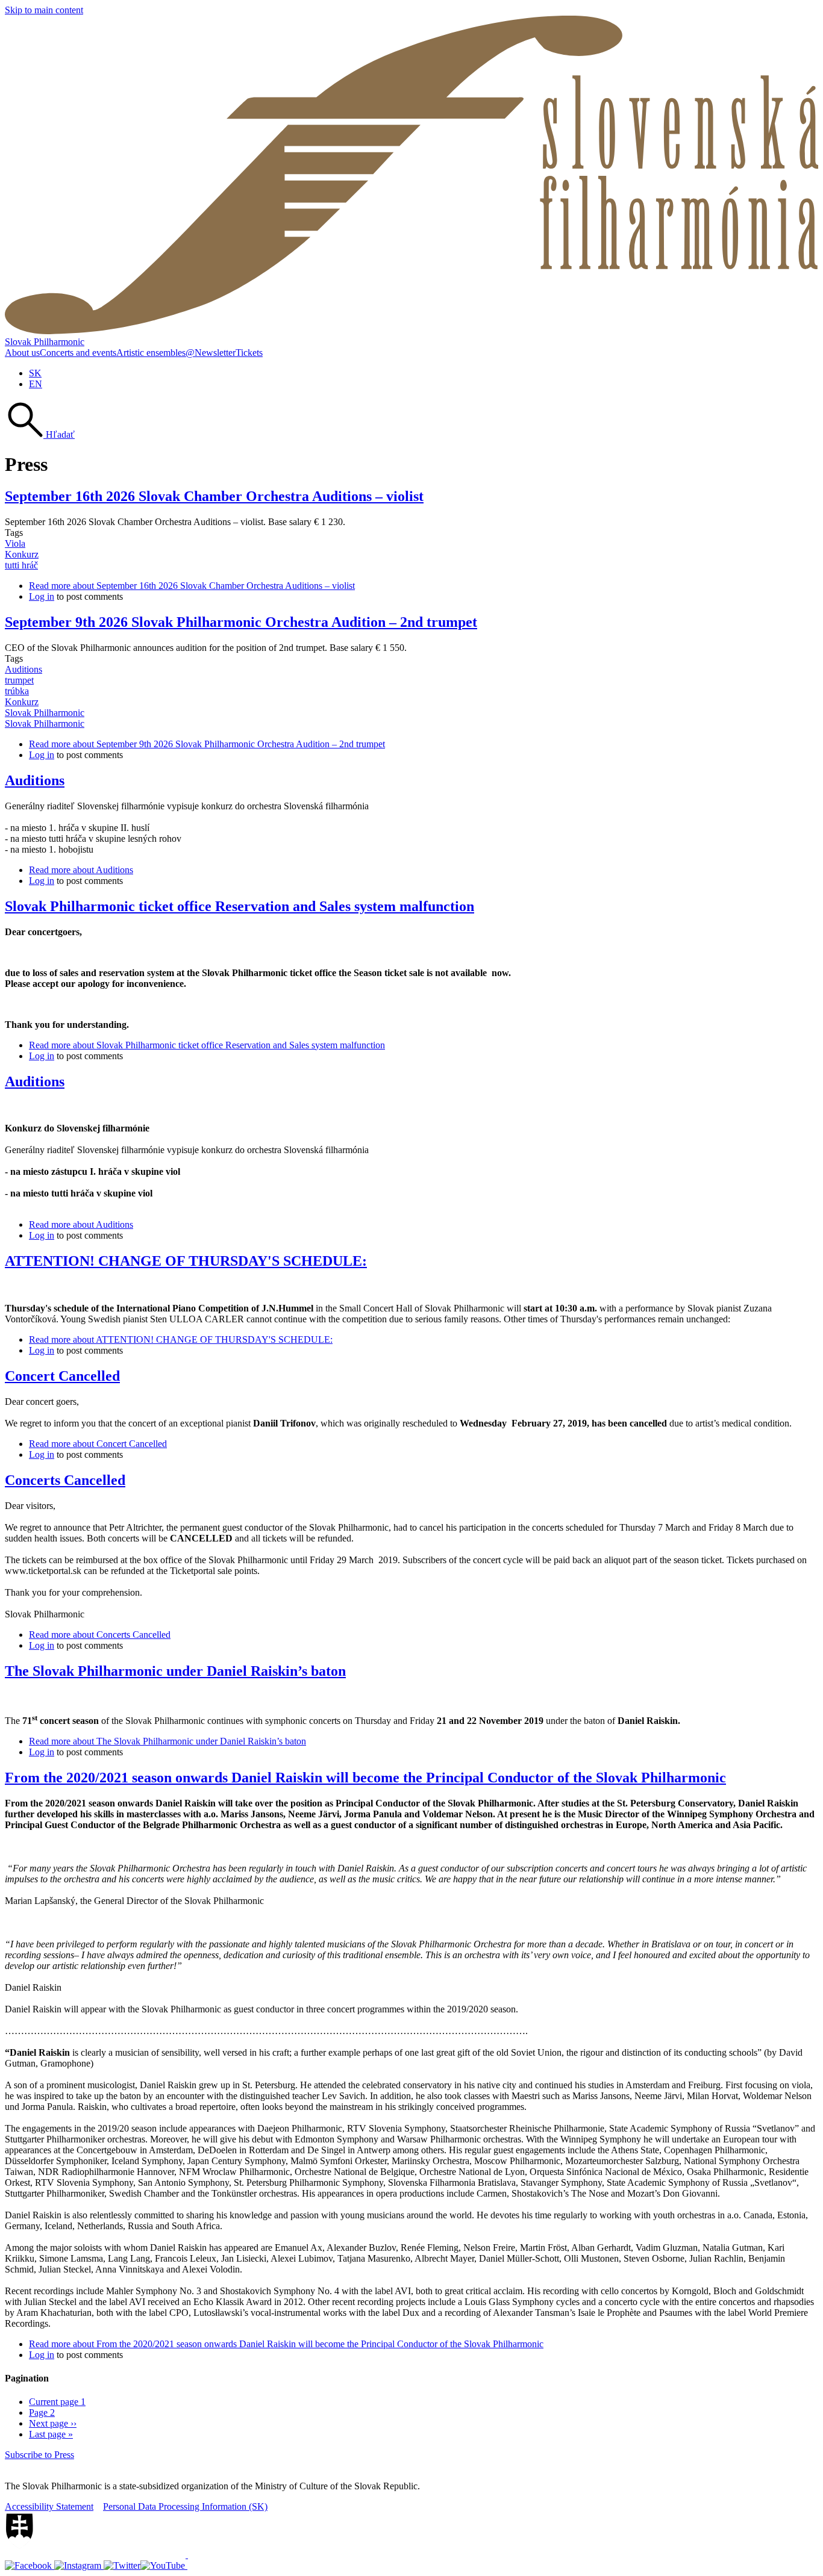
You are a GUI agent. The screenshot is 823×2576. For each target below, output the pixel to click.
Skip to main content (44, 10)
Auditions (23, 669)
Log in (42, 596)
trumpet (19, 680)
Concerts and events (78, 353)
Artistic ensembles (151, 353)
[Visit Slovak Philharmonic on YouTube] (164, 2565)
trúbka (17, 691)
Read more (192, 586)
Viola (15, 543)
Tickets (249, 353)
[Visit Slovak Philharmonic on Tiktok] (122, 2565)
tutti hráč (21, 565)
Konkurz (22, 554)
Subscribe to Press (39, 2455)
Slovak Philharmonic (45, 342)
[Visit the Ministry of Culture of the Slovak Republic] (96, 2555)
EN (36, 384)
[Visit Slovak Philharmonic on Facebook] (30, 2565)
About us (22, 353)
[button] (40, 434)
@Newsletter (211, 353)
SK (35, 373)
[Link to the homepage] (411, 331)
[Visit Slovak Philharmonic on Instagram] (79, 2565)
